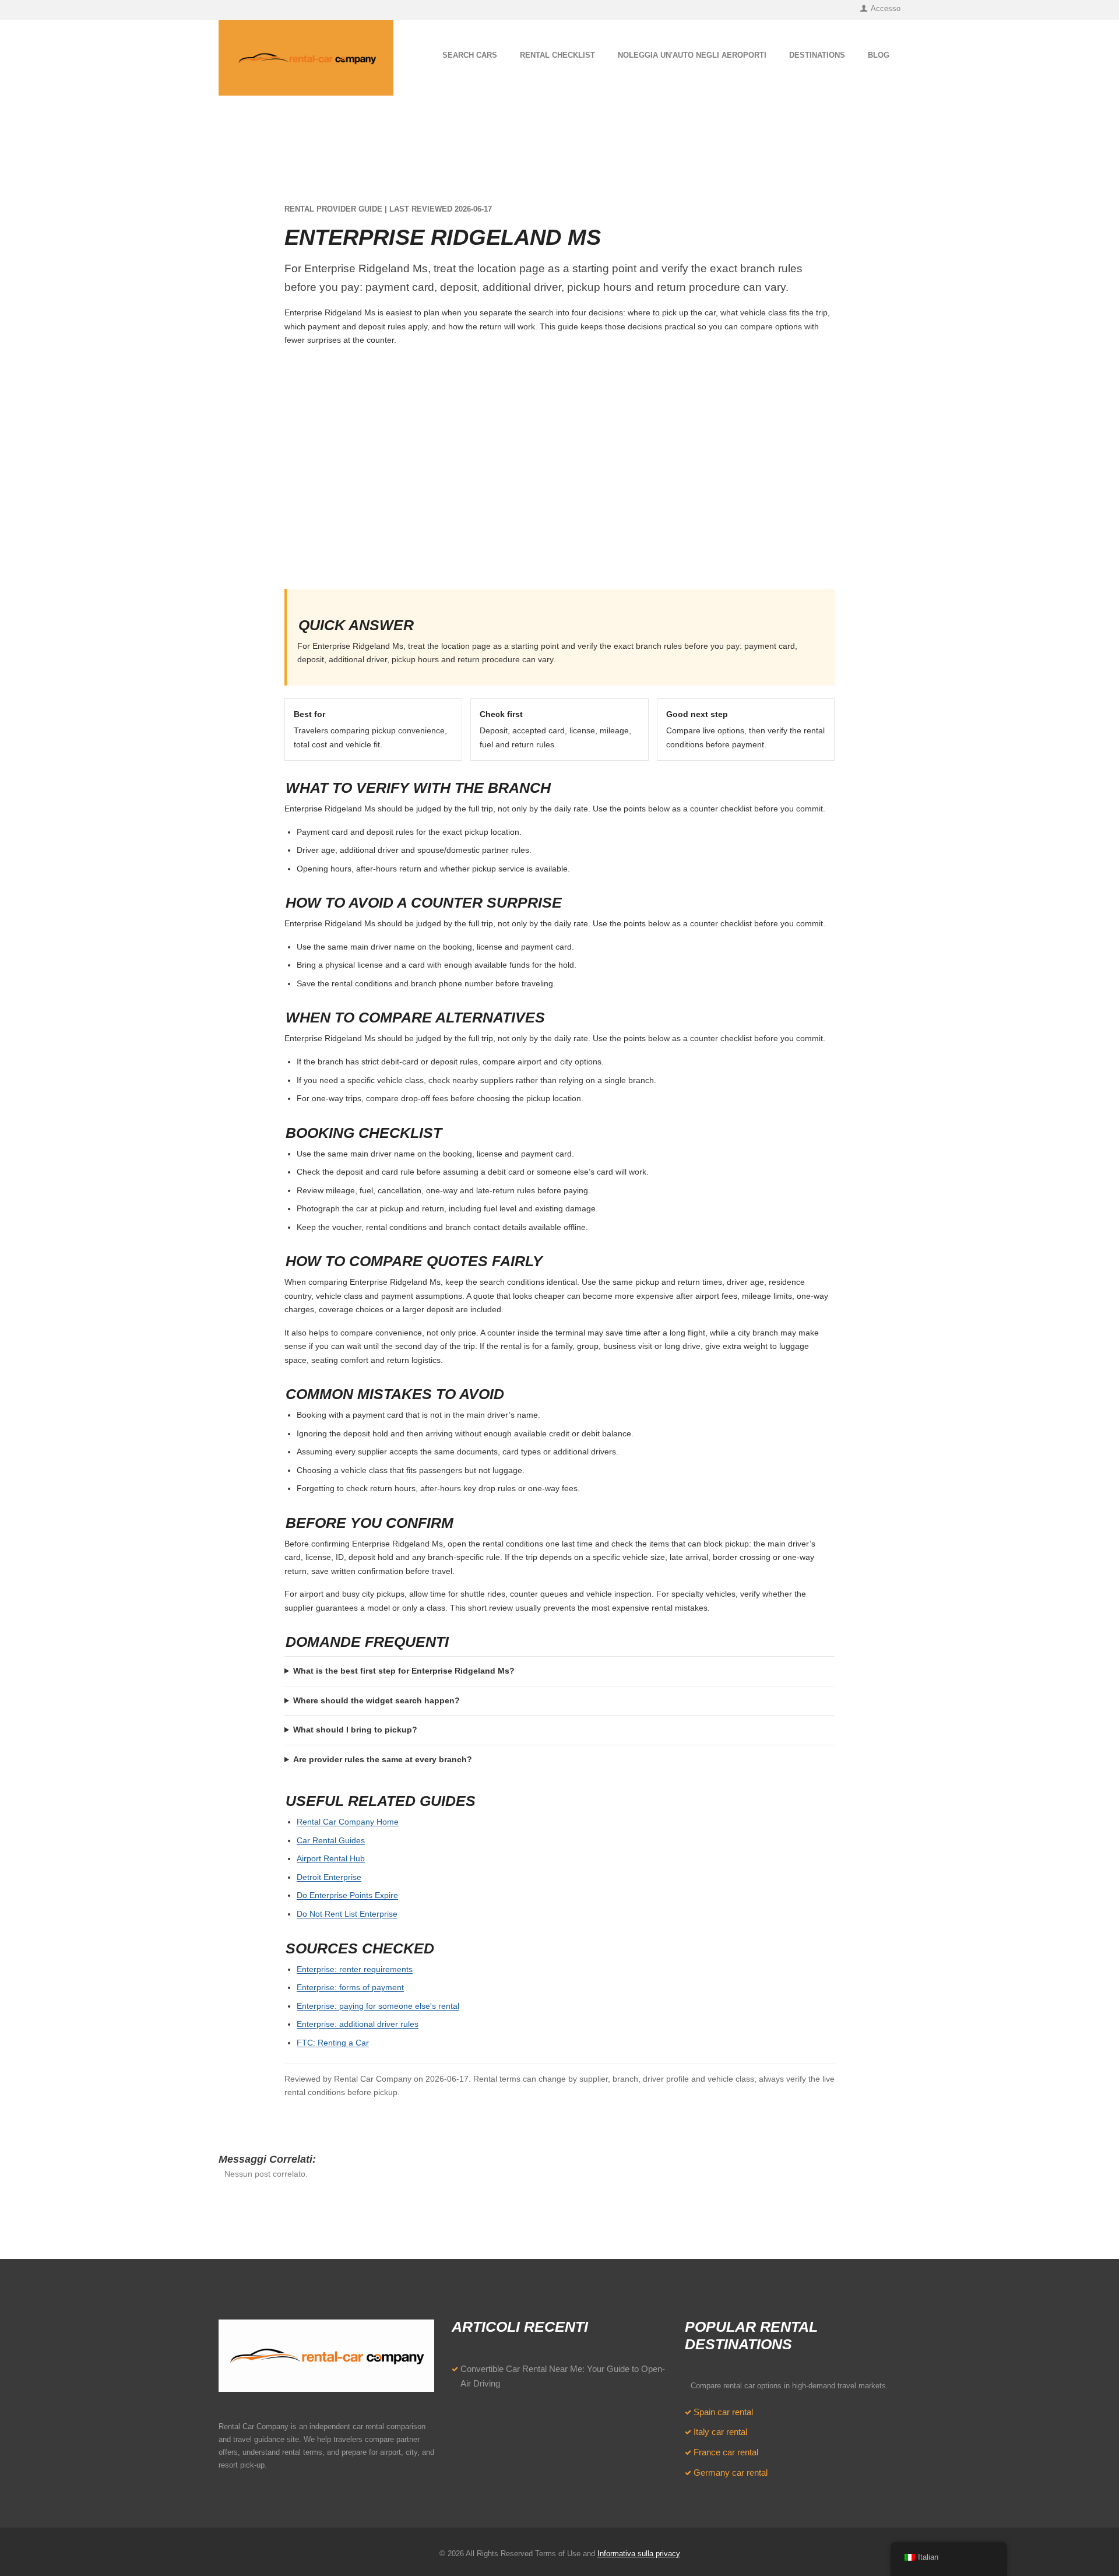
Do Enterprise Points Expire (347, 1895)
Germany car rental (731, 2473)
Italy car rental (720, 2432)
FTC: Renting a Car (333, 2043)
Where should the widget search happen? (376, 1700)
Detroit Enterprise (329, 1877)
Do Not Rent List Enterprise (347, 1914)
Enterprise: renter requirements (355, 1969)
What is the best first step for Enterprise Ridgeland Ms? (404, 1671)
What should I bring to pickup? (355, 1730)
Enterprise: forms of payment (350, 1987)
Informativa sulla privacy (639, 2554)
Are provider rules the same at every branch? (383, 1759)
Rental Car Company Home (348, 1822)
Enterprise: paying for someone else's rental (378, 2006)
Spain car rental (723, 2412)
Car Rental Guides (331, 1840)
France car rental (726, 2452)
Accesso (886, 8)
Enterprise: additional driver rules (358, 2024)
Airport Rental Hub (331, 1858)
